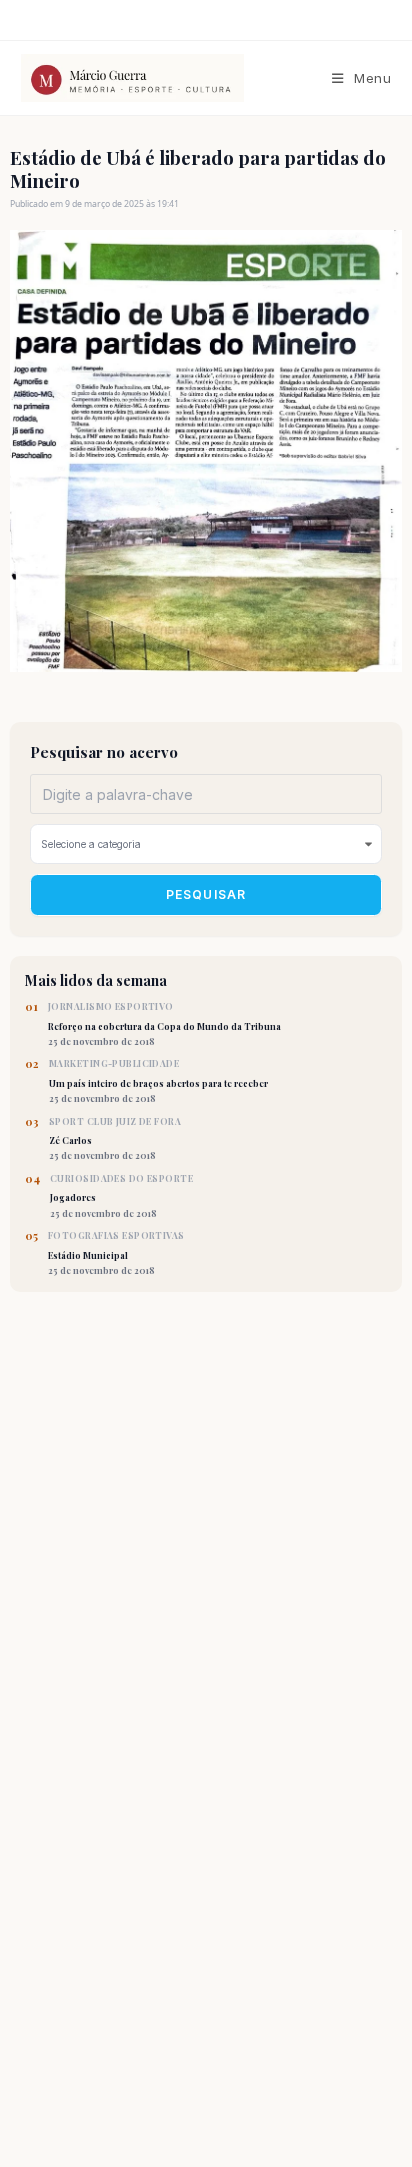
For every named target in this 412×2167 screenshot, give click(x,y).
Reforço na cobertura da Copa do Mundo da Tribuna (164, 1024)
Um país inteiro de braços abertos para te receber (158, 1081)
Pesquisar (206, 894)
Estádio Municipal (116, 1253)
